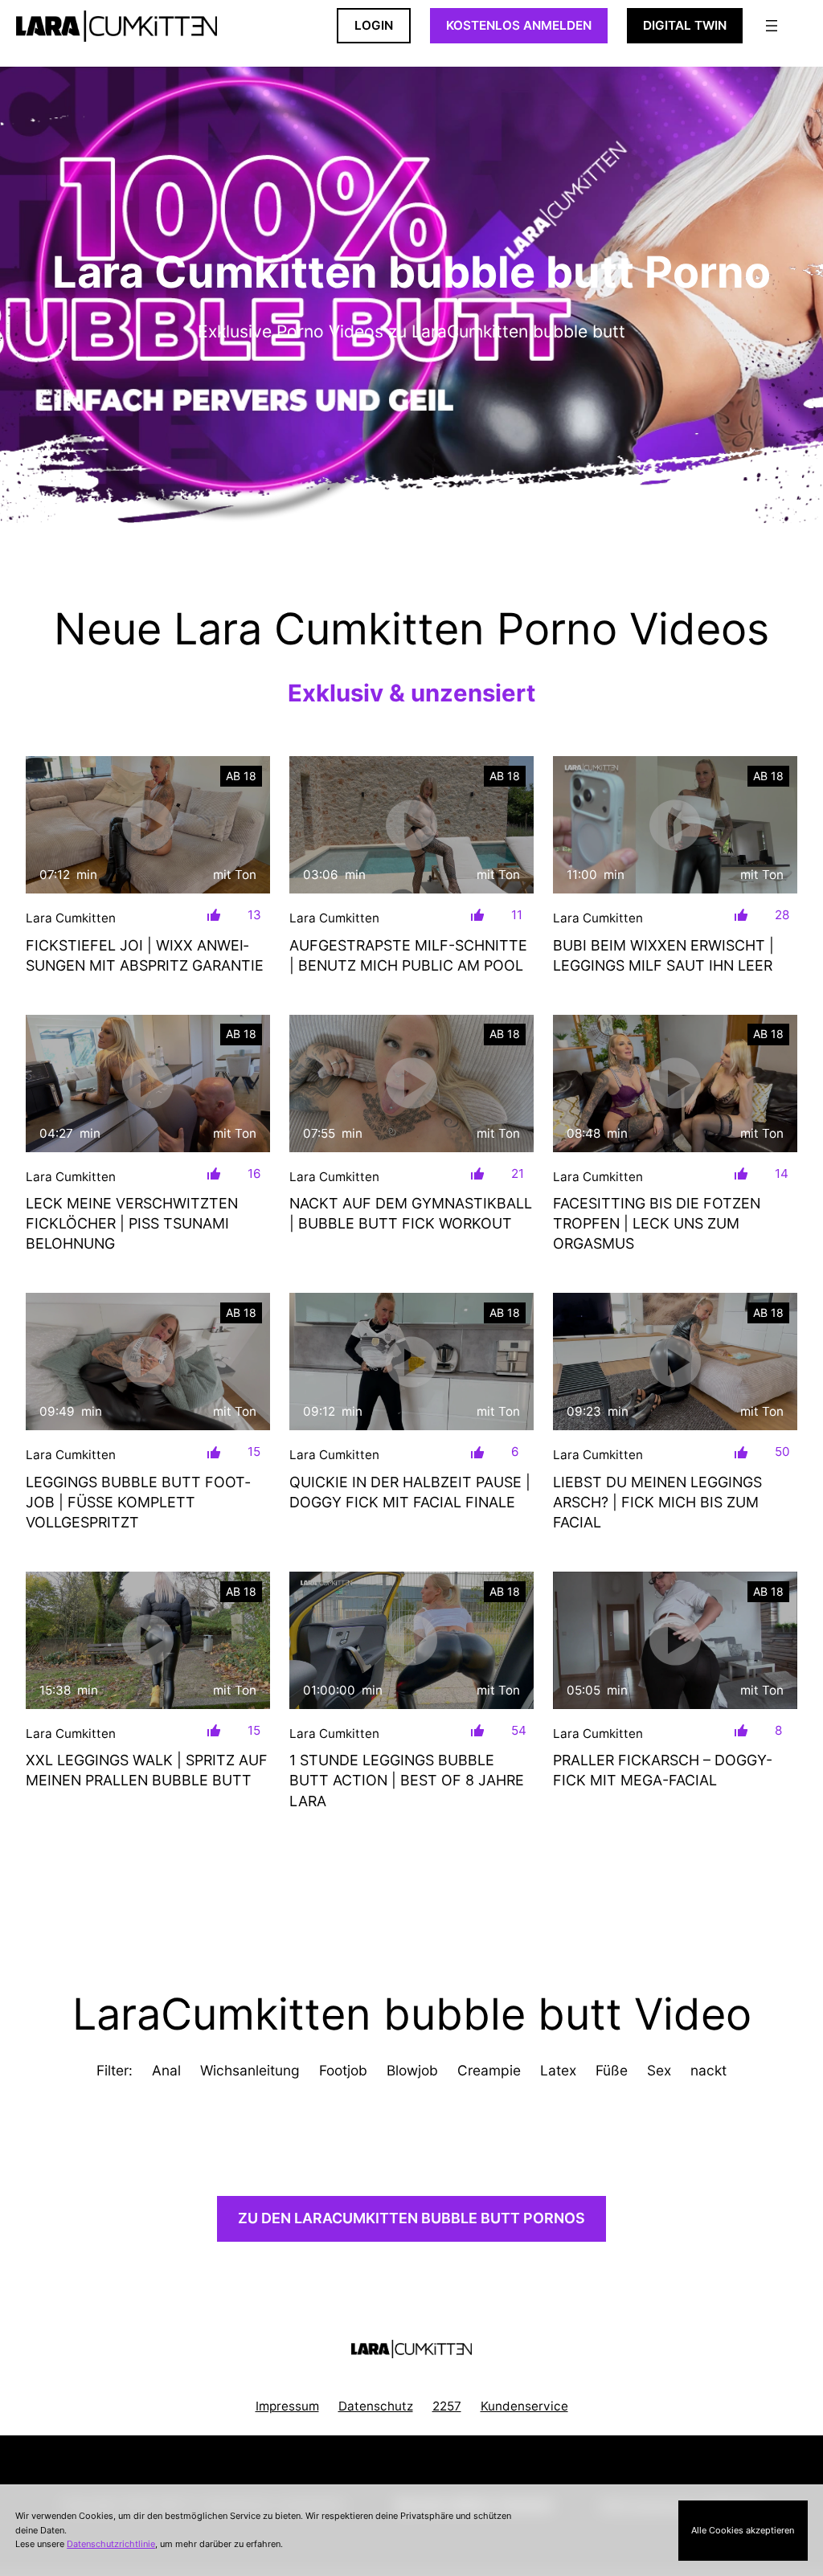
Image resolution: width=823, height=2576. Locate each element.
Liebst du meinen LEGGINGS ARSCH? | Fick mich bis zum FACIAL (657, 1502)
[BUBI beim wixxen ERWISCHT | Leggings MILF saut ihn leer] (675, 825)
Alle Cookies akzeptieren (743, 2530)
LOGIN (374, 25)
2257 (447, 2406)
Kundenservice (524, 2406)
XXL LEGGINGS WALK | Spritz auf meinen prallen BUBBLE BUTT (147, 1770)
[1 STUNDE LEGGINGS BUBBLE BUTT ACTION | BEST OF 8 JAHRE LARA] (411, 1640)
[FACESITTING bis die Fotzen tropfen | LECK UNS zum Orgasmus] (675, 1084)
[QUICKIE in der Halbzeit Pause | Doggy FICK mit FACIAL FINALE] (411, 1362)
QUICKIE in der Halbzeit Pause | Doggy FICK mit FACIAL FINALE (410, 1492)
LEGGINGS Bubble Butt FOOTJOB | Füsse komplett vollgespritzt (138, 1502)
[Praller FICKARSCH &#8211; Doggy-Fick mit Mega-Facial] (675, 1640)
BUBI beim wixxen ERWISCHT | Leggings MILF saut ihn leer (663, 955)
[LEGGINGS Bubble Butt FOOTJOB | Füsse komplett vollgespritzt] (148, 1362)
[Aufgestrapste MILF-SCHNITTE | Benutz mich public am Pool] (411, 825)
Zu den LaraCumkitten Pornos (411, 2218)
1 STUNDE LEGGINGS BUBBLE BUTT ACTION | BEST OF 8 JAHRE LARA (407, 1780)
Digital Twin (685, 25)
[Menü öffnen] (772, 26)
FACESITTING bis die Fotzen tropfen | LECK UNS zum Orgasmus (657, 1223)
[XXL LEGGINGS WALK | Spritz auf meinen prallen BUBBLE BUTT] (148, 1640)
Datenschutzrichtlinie (111, 2544)
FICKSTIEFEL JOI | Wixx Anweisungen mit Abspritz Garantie (145, 955)
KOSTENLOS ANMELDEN (519, 25)
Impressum (287, 2406)
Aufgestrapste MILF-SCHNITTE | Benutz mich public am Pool (408, 955)
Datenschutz (376, 2406)
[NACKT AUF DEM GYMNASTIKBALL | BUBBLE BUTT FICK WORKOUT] (411, 1084)
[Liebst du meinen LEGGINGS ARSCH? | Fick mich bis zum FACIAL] (675, 1362)
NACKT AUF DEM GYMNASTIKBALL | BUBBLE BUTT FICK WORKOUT (411, 1213)
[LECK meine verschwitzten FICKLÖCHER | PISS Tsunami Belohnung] (148, 1084)
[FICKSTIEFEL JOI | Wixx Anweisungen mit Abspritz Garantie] (148, 825)
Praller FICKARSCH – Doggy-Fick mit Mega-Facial (663, 1770)
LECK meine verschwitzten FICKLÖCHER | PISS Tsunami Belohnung (132, 1223)
